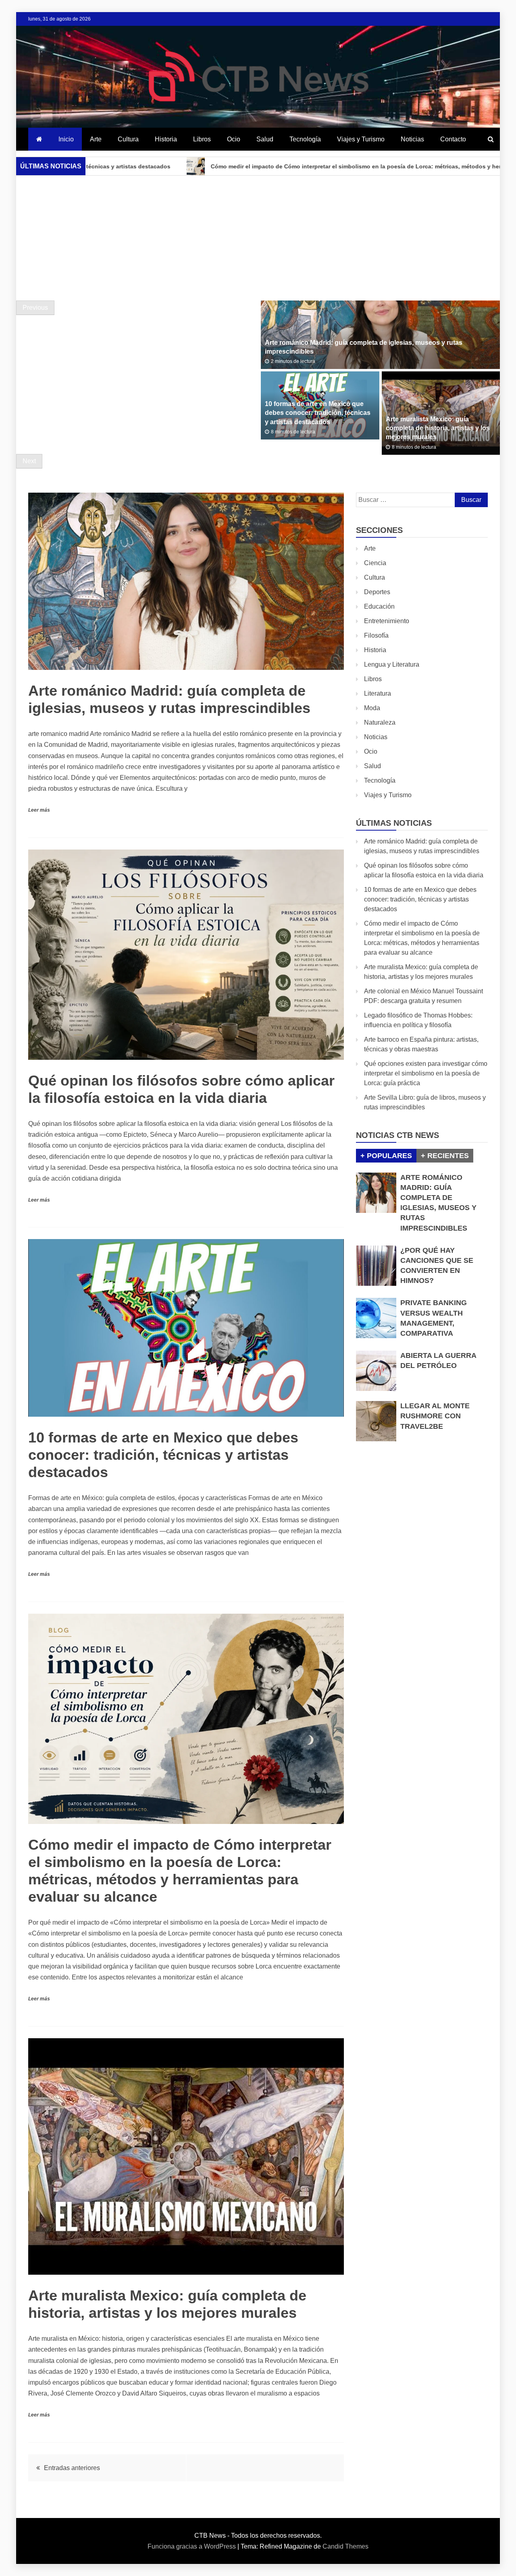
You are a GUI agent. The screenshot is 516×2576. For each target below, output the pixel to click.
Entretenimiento (387, 621)
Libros (202, 139)
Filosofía (376, 635)
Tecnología (305, 139)
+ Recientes (445, 1156)
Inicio (66, 139)
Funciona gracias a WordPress (192, 2546)
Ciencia (375, 563)
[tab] (386, 1156)
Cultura (128, 139)
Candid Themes (345, 2546)
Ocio (234, 139)
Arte (96, 139)
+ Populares (386, 1156)
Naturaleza (380, 722)
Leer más (39, 810)
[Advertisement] (258, 238)
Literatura (378, 693)
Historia (166, 139)
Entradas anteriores (72, 2468)
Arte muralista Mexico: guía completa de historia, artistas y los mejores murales (438, 428)
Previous (35, 308)
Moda (372, 708)
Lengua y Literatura (392, 664)
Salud (265, 139)
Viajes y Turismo (361, 139)
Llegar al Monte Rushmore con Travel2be (435, 1416)
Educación (379, 606)
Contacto (453, 139)
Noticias (412, 139)
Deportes (377, 592)
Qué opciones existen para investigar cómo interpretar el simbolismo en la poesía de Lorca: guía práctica (426, 1073)
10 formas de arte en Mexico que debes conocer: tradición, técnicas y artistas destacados (318, 413)
